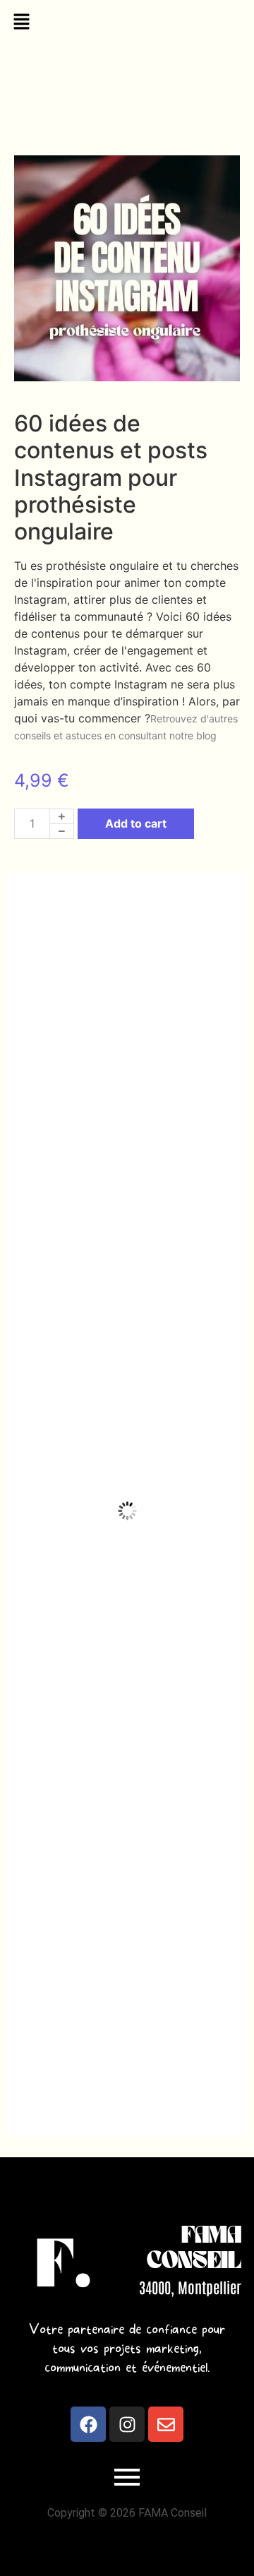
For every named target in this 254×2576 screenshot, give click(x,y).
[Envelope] (166, 2424)
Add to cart (136, 823)
